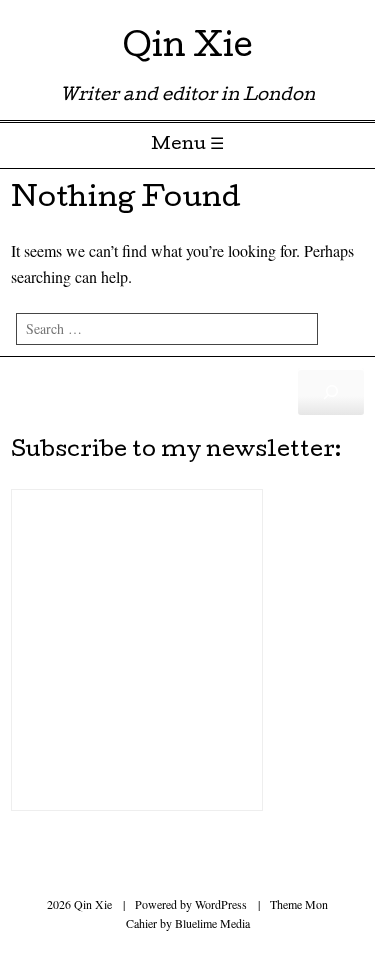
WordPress (221, 904)
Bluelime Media (212, 923)
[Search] (330, 391)
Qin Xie (188, 49)
